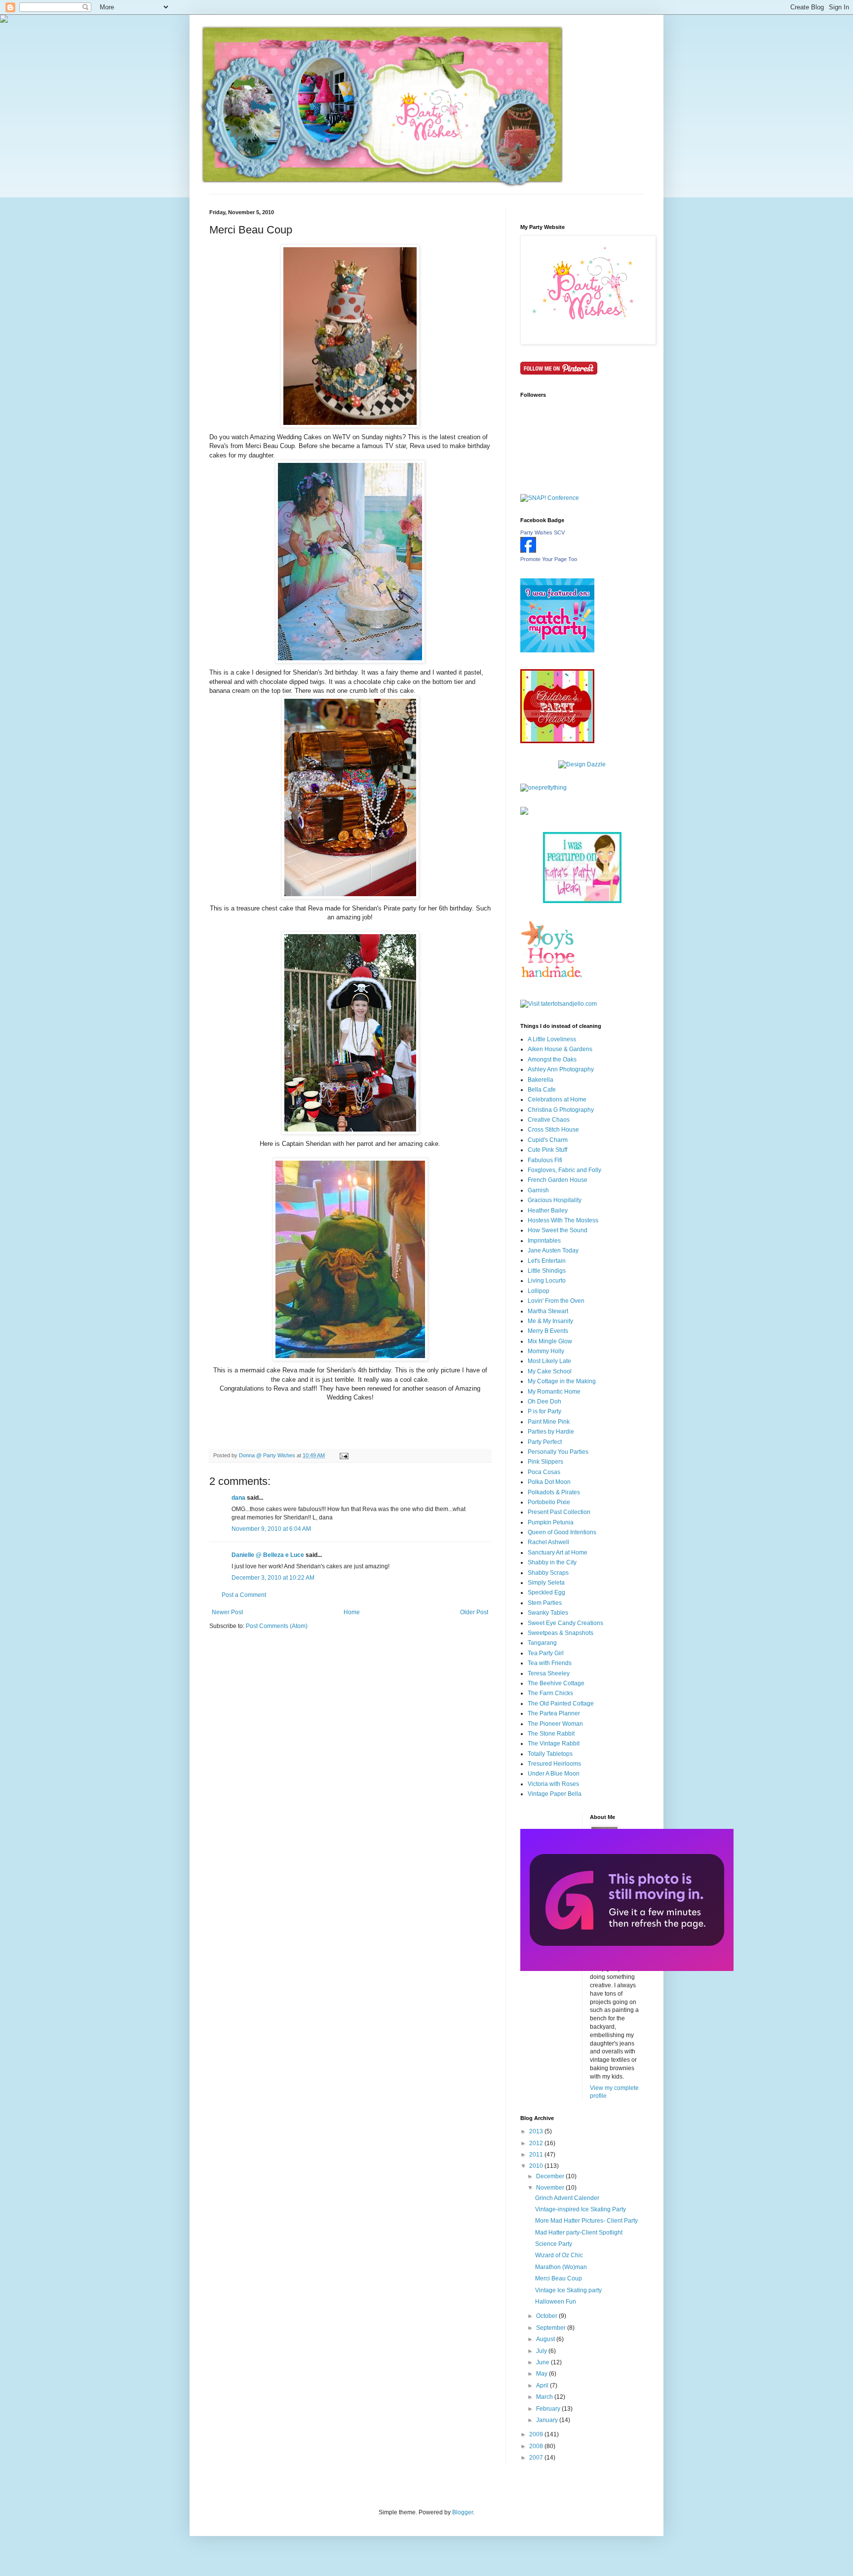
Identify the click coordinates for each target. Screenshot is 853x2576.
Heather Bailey (548, 1211)
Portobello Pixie (549, 1502)
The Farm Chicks (550, 1693)
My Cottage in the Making (562, 1381)
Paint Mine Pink (549, 1422)
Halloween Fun (556, 2302)
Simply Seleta (546, 1583)
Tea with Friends (550, 1663)
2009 (537, 2434)
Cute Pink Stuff (547, 1150)
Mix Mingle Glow (550, 1341)
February (549, 2409)
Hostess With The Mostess (563, 1220)
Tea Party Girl (546, 1653)
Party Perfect (545, 1442)
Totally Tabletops (550, 1754)
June (543, 2362)
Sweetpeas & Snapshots (561, 1633)
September (552, 2328)
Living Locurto (547, 1281)
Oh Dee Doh (544, 1402)
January (548, 2420)
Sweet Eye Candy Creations (565, 1623)
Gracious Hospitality (555, 1200)
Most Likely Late (549, 1361)
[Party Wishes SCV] (528, 551)
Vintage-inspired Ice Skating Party (581, 2209)
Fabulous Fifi (545, 1160)
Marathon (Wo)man (561, 2267)
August (546, 2339)
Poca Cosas (544, 1472)
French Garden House (558, 1180)
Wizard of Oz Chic (559, 2255)
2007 (537, 2458)
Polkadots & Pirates (554, 1492)
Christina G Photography (561, 1110)
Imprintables (544, 1241)
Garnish (538, 1190)
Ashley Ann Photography (561, 1069)
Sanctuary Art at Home (558, 1553)
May (543, 2374)
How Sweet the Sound (558, 1230)
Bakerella (541, 1080)
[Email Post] (344, 1455)
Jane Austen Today (553, 1250)
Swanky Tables (548, 1613)
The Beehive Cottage (556, 1683)
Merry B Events (548, 1331)
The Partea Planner (554, 1713)
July (542, 2351)
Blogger (463, 2512)
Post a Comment (244, 1595)
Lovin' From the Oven (556, 1301)
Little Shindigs (547, 1271)
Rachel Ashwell (548, 1542)
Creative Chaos (549, 1120)
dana (238, 1498)
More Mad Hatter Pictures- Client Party (586, 2221)
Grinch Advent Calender (567, 2198)
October (547, 2316)
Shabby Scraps (548, 1573)
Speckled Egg (546, 1592)
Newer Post (227, 1612)
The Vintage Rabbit (554, 1743)
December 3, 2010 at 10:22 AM (273, 1578)
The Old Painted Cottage (561, 1704)
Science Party (554, 2244)
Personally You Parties (558, 1452)
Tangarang (542, 1643)
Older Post (474, 1612)
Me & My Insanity (550, 1321)
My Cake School (550, 1371)
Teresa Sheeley (549, 1673)
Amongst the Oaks (552, 1060)
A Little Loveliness (552, 1039)
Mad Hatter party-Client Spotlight (579, 2233)
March (545, 2397)
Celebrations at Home (557, 1099)
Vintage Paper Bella (555, 1794)
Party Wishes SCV (543, 532)
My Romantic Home (554, 1392)
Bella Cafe (542, 1090)
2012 (537, 2143)
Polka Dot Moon (549, 1482)
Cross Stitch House (553, 1130)
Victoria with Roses (553, 1784)
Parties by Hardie (551, 1432)
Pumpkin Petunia (551, 1522)
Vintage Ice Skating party (568, 2290)
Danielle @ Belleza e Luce (268, 1555)
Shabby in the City (552, 1562)
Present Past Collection (559, 1512)
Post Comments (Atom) (277, 1626)
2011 (537, 2155)
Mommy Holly (546, 1351)
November (551, 2188)
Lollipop (539, 1291)
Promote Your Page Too (549, 559)
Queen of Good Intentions (562, 1532)
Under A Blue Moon (554, 1774)
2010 (537, 2166)
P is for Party (544, 1411)
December (551, 2176)
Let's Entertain (547, 1261)
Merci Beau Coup (559, 2278)
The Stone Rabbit (551, 1734)
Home (352, 1612)
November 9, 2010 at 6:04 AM (271, 1529)
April (543, 2386)
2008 (537, 2446)
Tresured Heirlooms (554, 1764)
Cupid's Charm (548, 1140)
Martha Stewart (548, 1311)
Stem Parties (545, 1603)
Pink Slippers (545, 1462)
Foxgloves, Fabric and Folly (564, 1170)
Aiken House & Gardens (560, 1049)
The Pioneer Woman (555, 1724)
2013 (537, 2131)
